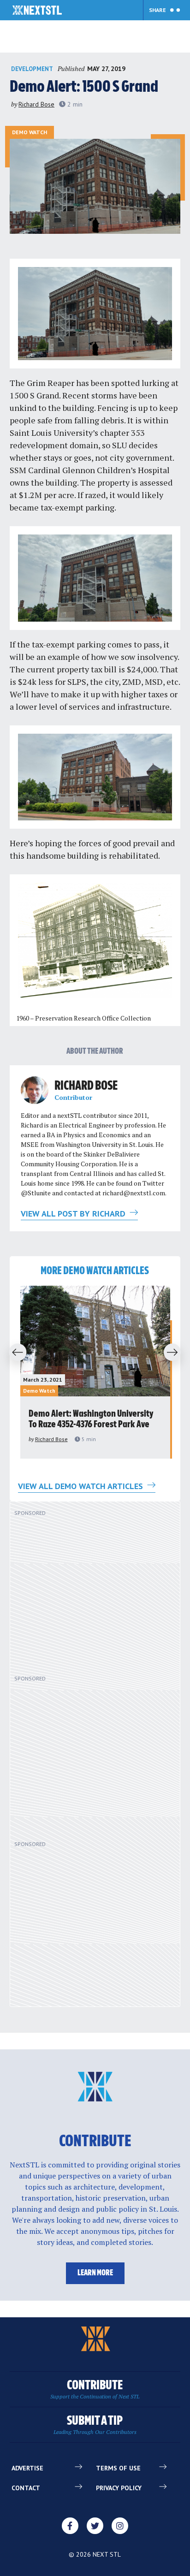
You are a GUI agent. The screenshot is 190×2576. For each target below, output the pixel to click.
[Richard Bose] (35, 1090)
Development (32, 69)
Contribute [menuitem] (95, 2389)
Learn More (95, 2273)
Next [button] (175, 1353)
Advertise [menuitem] (27, 2468)
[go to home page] (37, 11)
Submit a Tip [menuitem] (95, 2425)
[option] (95, 1372)
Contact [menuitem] (26, 2488)
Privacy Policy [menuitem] (119, 2488)
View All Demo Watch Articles (82, 1486)
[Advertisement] (88, 1592)
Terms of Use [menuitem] (118, 2468)
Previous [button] (15, 1353)
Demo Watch (30, 132)
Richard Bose (36, 104)
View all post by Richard (74, 1214)
